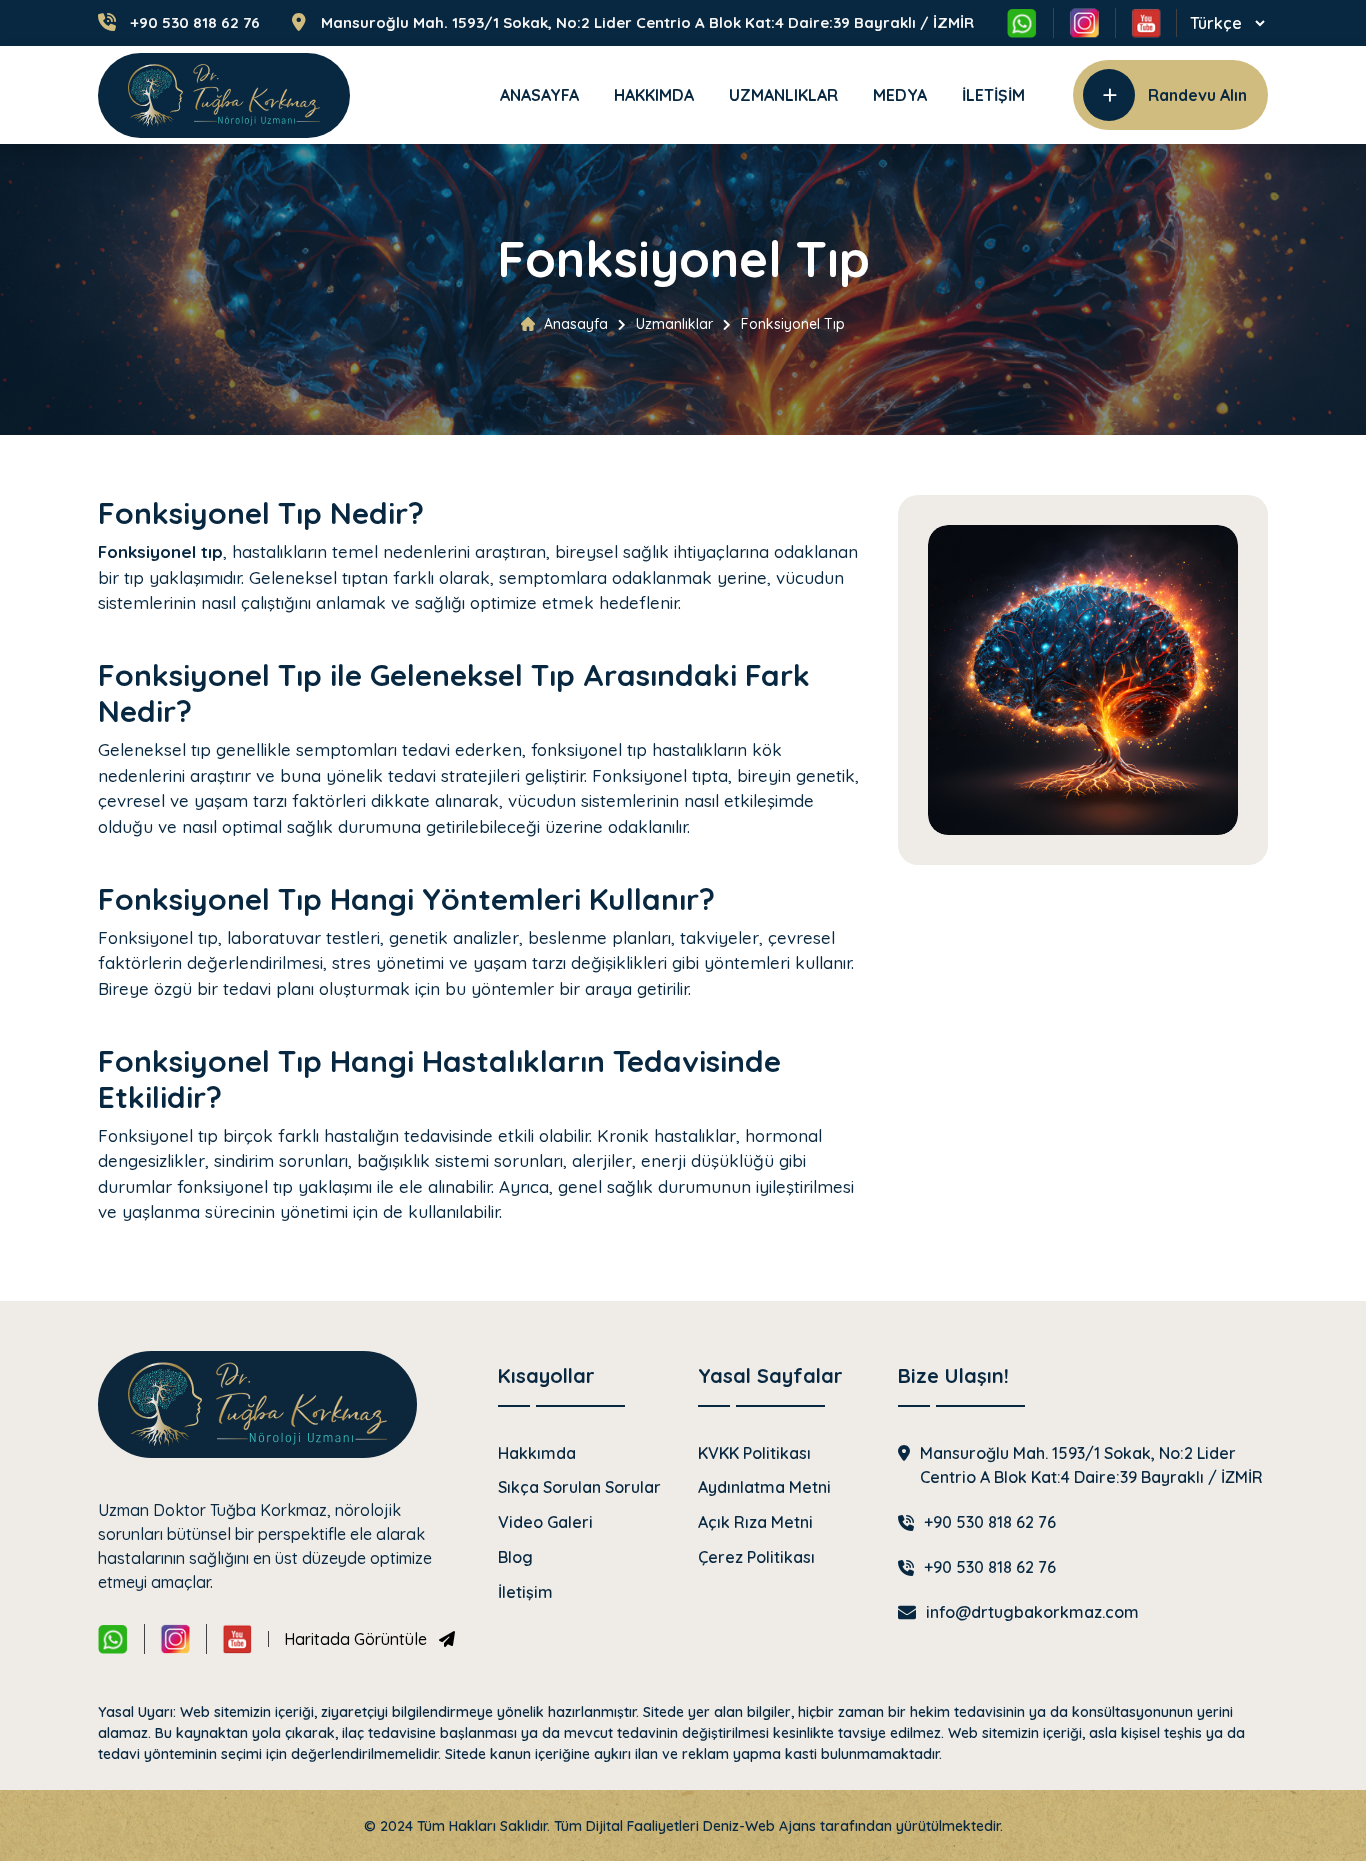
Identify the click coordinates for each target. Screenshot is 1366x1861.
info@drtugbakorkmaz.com (1032, 1612)
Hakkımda (654, 95)
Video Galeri (545, 1522)
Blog (515, 1557)
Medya (900, 95)
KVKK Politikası (754, 1453)
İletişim (993, 95)
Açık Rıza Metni (755, 1522)
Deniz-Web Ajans (759, 1826)
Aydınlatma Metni (764, 1487)
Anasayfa (539, 95)
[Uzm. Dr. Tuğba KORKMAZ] (224, 95)
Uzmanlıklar (783, 95)
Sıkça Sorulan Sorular (579, 1487)
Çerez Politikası (756, 1557)
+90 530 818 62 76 (195, 23)
